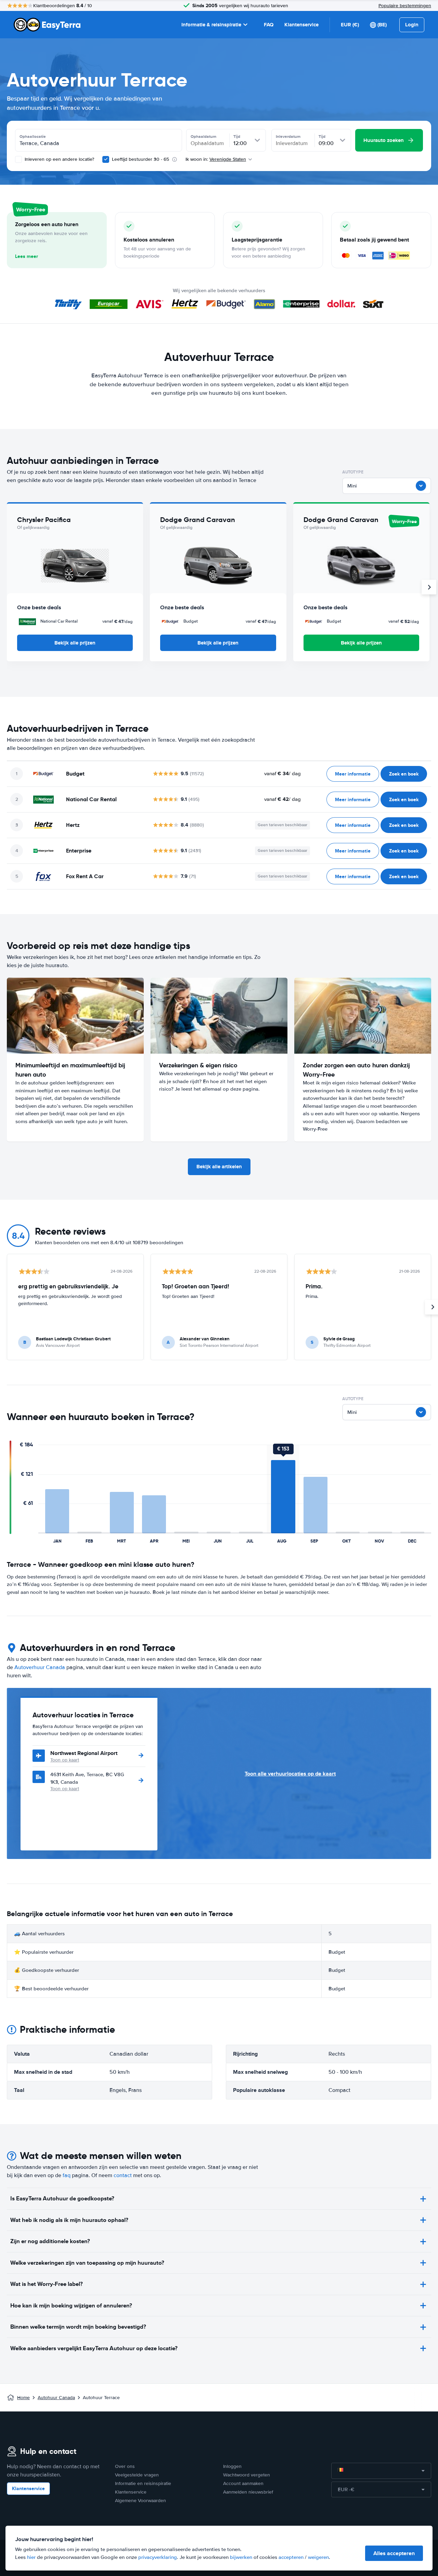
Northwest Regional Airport (84, 1753)
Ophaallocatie (33, 136)
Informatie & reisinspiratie (211, 25)
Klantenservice (301, 25)
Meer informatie (353, 774)
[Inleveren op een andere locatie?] (18, 159)
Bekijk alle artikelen (219, 1167)
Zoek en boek (404, 774)
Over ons (125, 2466)
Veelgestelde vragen (137, 2475)
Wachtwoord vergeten (247, 2475)
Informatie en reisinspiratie (143, 2483)
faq (67, 2175)
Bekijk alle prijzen (75, 643)
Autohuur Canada (56, 2398)
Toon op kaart (65, 1760)
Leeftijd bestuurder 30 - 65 (140, 159)
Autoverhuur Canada (40, 1667)
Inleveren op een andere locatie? (59, 159)
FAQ (269, 25)
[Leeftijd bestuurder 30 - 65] (106, 159)
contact (123, 2175)
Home (23, 2398)
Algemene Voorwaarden (140, 2501)
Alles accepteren (394, 2553)
